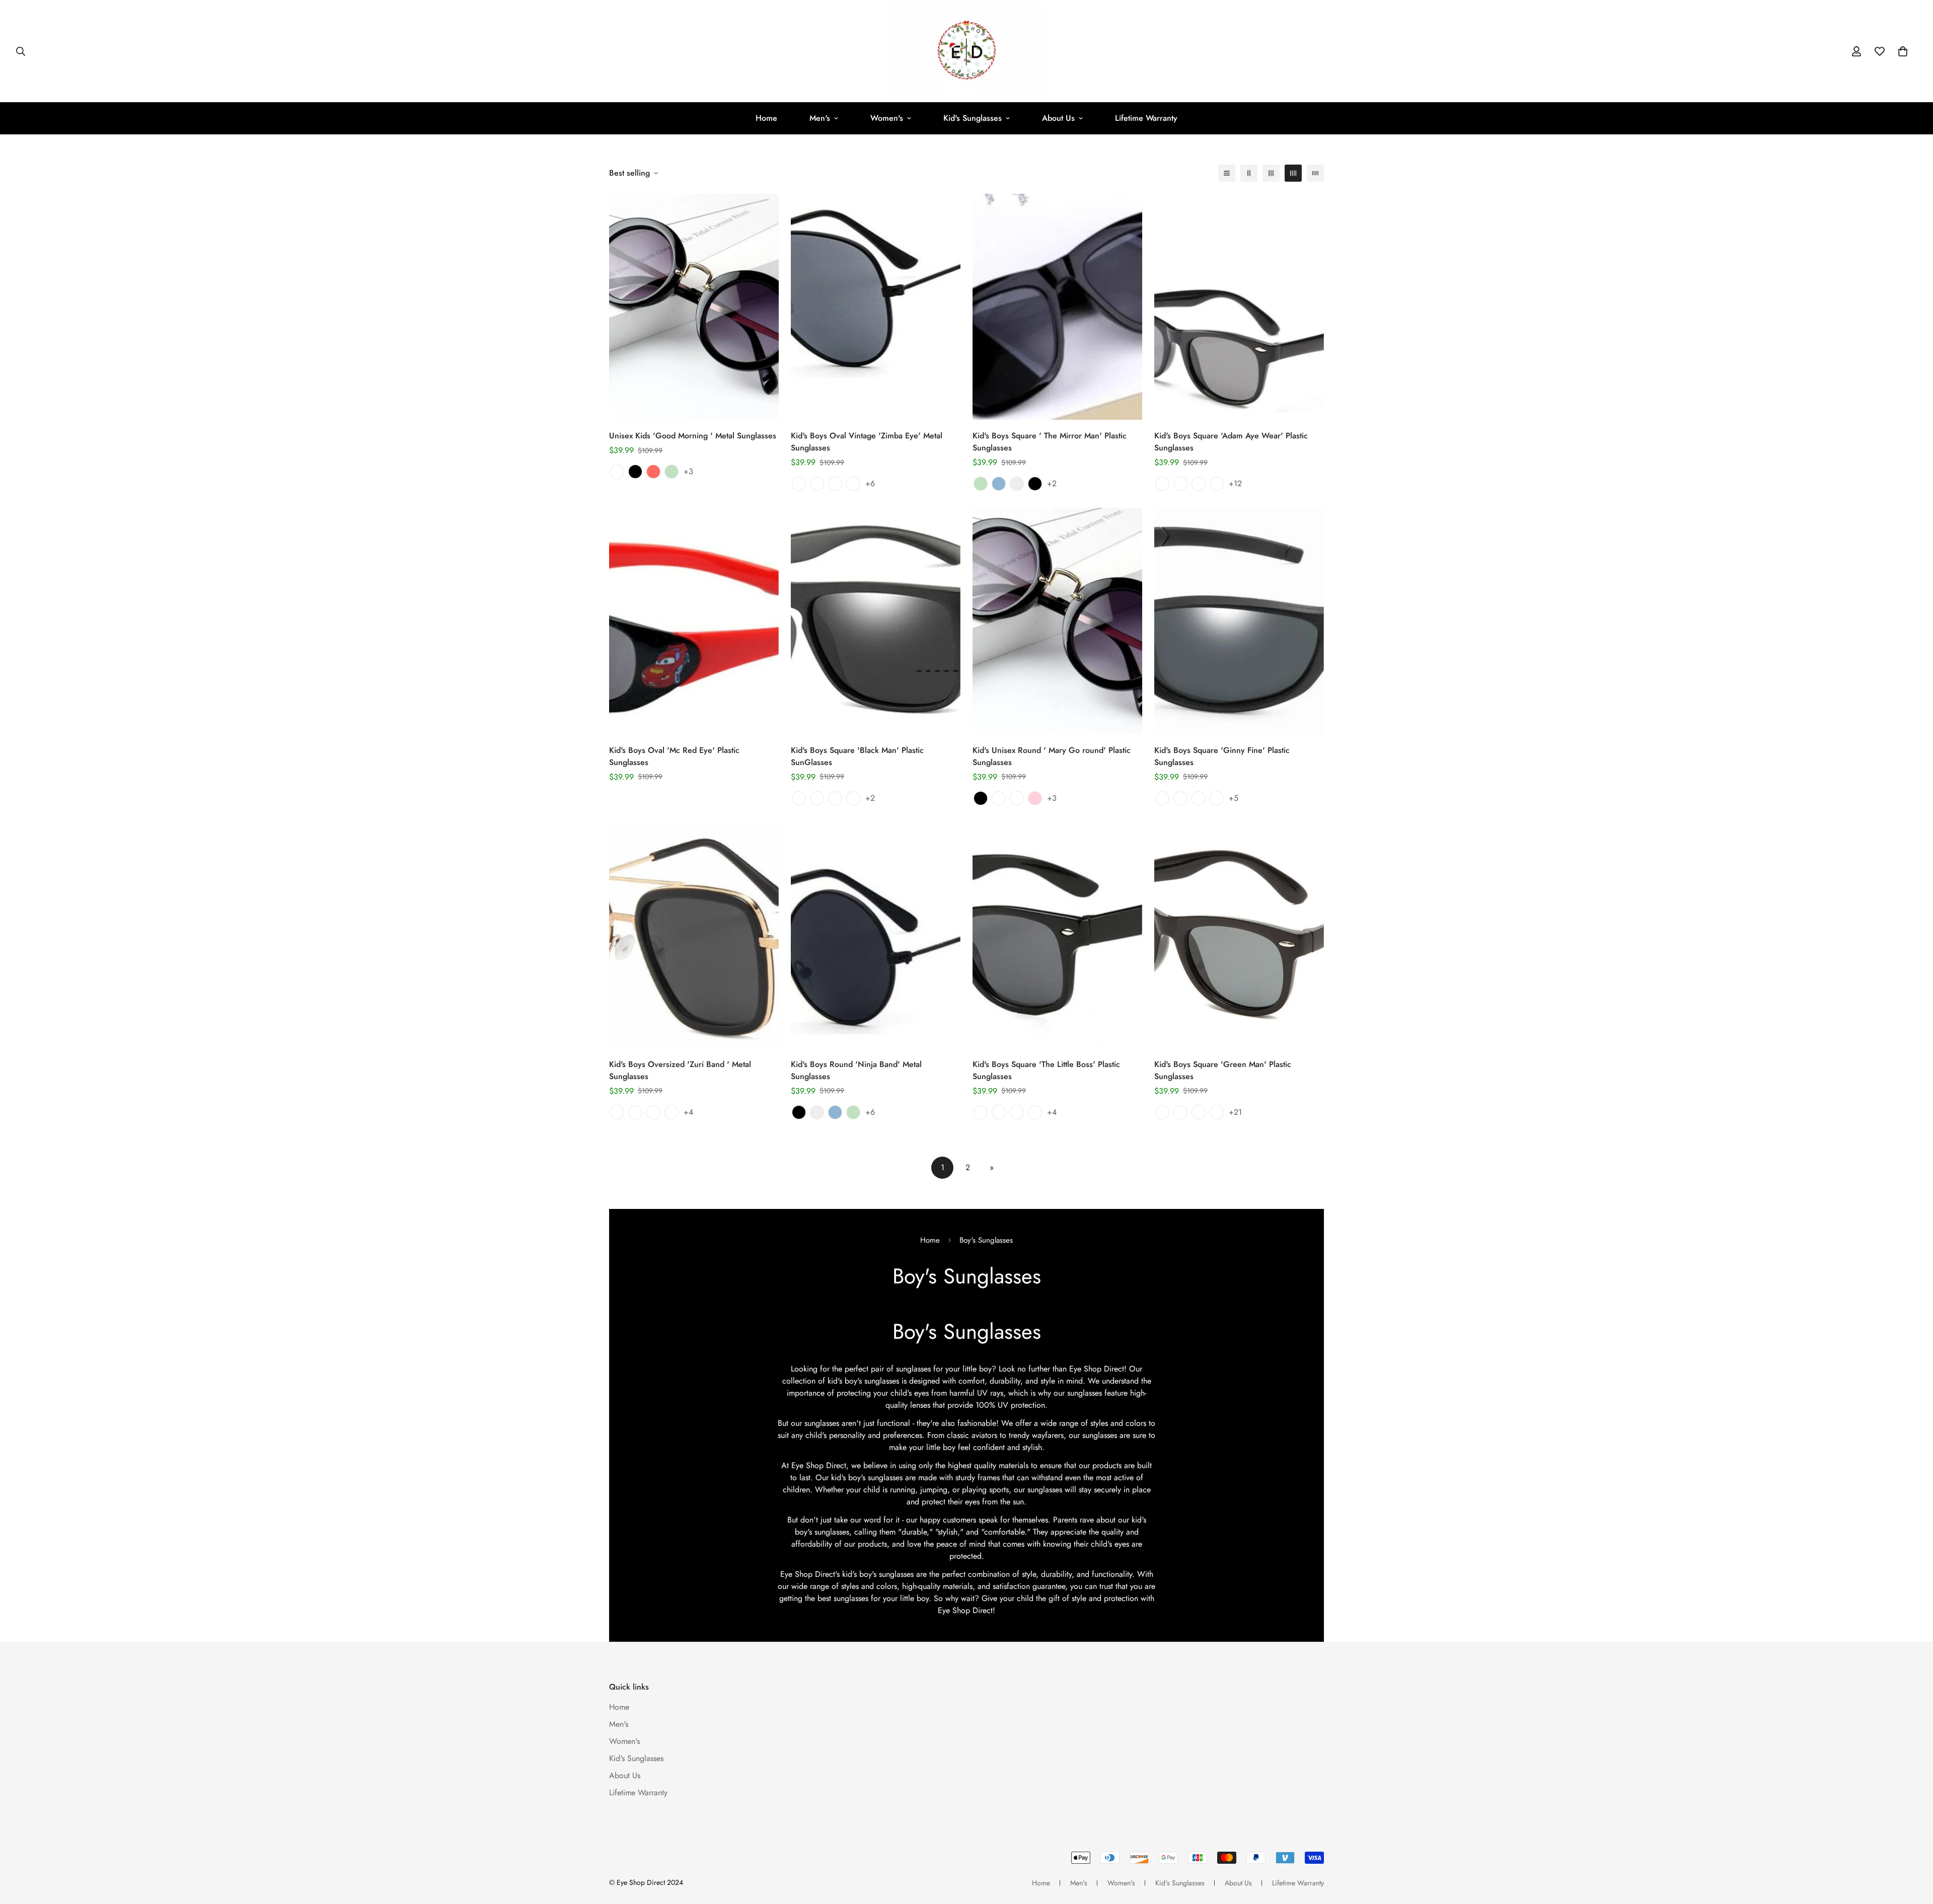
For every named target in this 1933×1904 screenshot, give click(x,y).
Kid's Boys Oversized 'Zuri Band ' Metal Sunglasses (680, 1070)
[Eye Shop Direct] (967, 51)
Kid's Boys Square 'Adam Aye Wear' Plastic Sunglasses (1231, 442)
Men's (820, 118)
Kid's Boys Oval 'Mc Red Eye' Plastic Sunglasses (674, 756)
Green (672, 472)
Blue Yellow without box (1199, 1112)
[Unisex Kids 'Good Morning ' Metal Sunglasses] (694, 307)
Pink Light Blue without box (1180, 1112)
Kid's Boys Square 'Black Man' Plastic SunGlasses (857, 756)
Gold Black (617, 1112)
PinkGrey (1180, 798)
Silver (1017, 484)
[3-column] (1271, 173)
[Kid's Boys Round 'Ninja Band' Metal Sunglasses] (876, 935)
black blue (799, 798)
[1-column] (1227, 173)
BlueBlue (1199, 798)
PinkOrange (1162, 798)
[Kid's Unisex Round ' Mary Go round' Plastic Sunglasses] (1057, 621)
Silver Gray (853, 484)
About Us (1058, 118)
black (799, 1112)
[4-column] (1293, 173)
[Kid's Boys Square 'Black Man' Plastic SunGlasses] (876, 621)
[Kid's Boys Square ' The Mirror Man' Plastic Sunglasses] (1057, 307)
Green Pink (1162, 484)
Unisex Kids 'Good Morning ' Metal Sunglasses (693, 436)
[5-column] (1315, 173)
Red (653, 472)
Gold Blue (817, 484)
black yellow (817, 798)
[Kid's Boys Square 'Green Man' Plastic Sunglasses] (1239, 935)
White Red (1217, 484)
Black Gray (835, 484)
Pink (1035, 798)
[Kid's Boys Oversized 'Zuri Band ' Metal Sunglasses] (694, 935)
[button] (1903, 51)
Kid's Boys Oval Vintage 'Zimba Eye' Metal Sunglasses (867, 442)
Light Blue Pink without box (1162, 1112)
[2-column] (1249, 173)
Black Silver (981, 1112)
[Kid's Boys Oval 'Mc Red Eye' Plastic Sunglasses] (694, 621)
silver (817, 1112)
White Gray (1035, 1112)
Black (635, 472)
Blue (999, 484)
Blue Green (1017, 798)
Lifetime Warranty (1146, 118)
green (853, 1112)
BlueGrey (1217, 798)
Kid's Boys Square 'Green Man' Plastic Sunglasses (1223, 1070)
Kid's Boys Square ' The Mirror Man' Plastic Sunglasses (1050, 442)
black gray (835, 798)
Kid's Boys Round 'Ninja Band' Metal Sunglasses (856, 1070)
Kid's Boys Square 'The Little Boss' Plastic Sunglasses (1046, 1070)
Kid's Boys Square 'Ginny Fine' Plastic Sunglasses (1222, 756)
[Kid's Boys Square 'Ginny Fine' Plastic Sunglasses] (1239, 621)
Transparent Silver (1017, 1112)
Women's (887, 118)
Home (766, 118)
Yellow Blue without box (1217, 1112)
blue (835, 1112)
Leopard (617, 472)
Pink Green (1199, 484)
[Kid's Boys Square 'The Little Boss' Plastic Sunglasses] (1057, 935)
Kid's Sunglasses (973, 118)
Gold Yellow (653, 1112)
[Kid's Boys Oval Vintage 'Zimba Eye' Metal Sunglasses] (876, 307)
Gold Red (799, 484)
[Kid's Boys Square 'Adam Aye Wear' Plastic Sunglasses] (1239, 307)
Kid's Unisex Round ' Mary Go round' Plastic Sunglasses (1052, 756)
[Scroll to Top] (1913, 1849)
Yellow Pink (1180, 484)
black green (853, 798)
